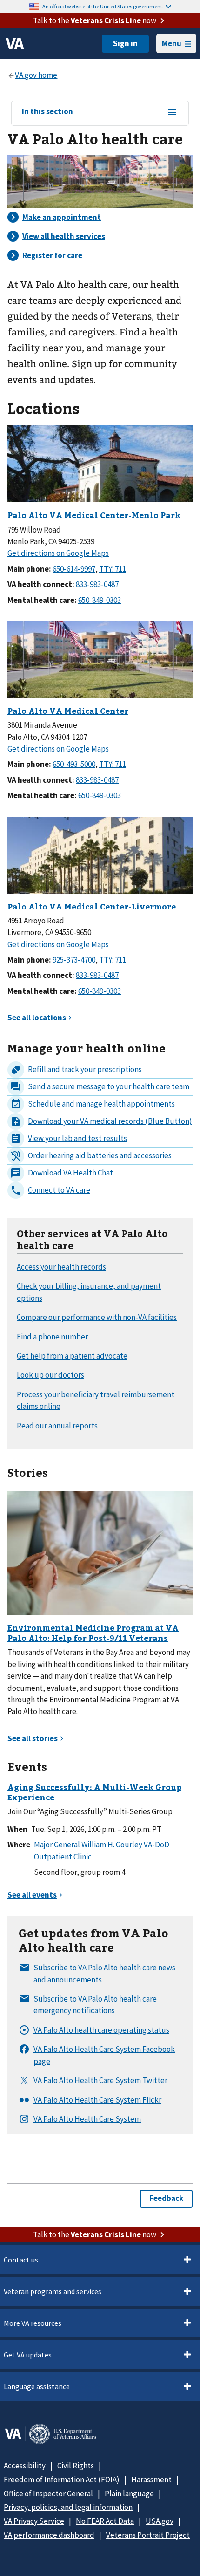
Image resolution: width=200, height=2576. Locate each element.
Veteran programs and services (53, 2291)
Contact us (21, 2260)
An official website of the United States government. (103, 6)
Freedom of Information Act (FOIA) (62, 2480)
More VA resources (33, 2323)
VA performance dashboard (49, 2535)
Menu (172, 43)
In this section (47, 112)
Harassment (151, 2480)
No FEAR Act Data (105, 2521)
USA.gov (160, 2521)
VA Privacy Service (34, 2521)
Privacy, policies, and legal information (68, 2507)
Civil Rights (76, 2466)
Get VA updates (28, 2355)
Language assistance (37, 2386)
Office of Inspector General (48, 2494)
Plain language (129, 2494)
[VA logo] (15, 44)
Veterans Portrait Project (148, 2535)
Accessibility (25, 2466)
